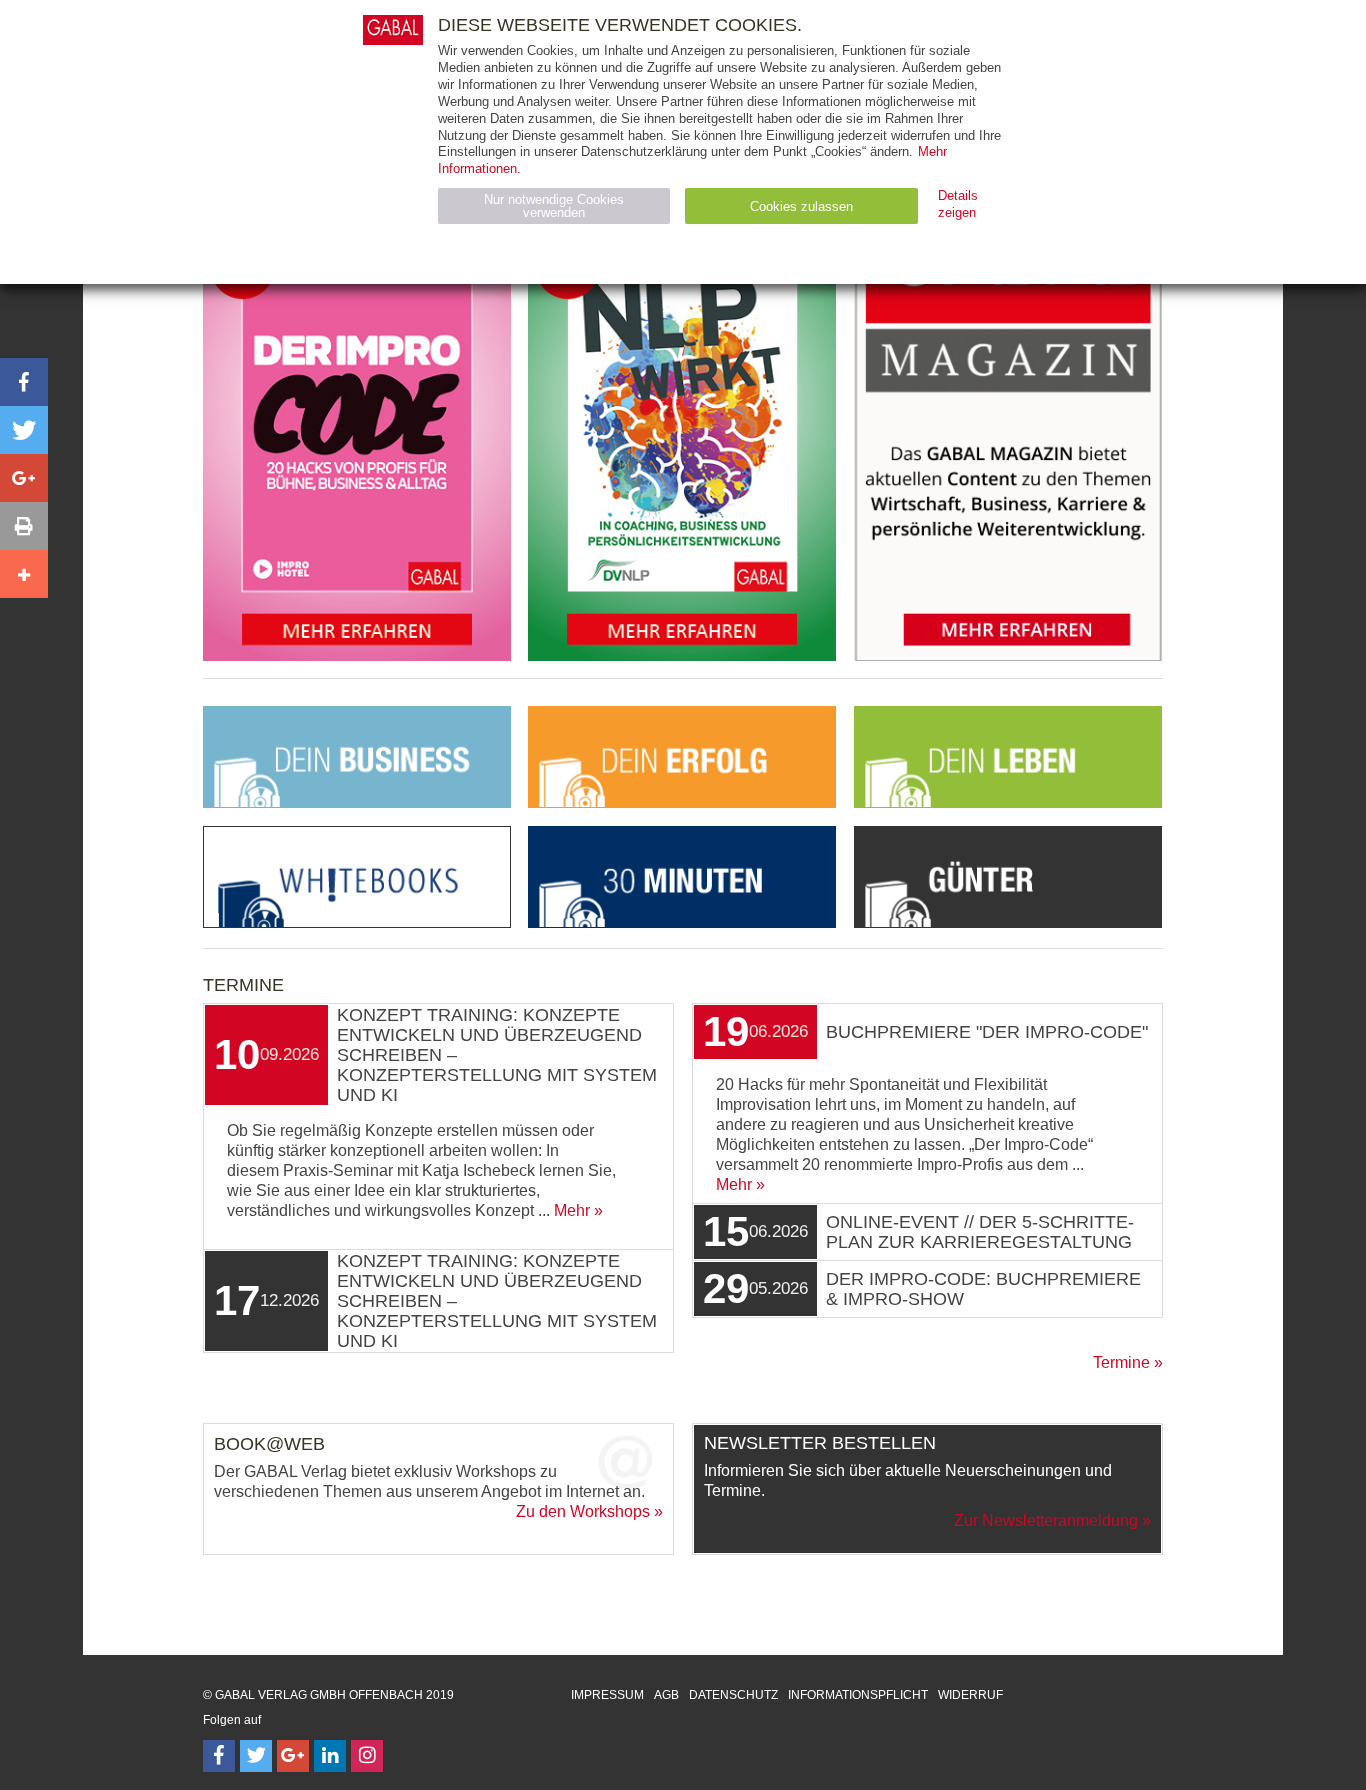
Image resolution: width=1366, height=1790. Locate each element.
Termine (1121, 1362)
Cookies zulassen (801, 206)
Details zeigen (958, 204)
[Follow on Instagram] (367, 1756)
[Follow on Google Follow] (293, 1756)
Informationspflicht (858, 1695)
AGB (666, 1695)
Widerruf (970, 1695)
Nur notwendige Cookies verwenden (554, 206)
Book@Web (269, 1444)
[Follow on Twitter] (256, 1756)
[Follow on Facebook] (219, 1756)
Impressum (607, 1695)
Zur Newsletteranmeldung (1046, 1520)
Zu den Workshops (583, 1511)
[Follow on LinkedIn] (330, 1756)
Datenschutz (733, 1695)
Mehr (572, 1210)
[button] (24, 382)
